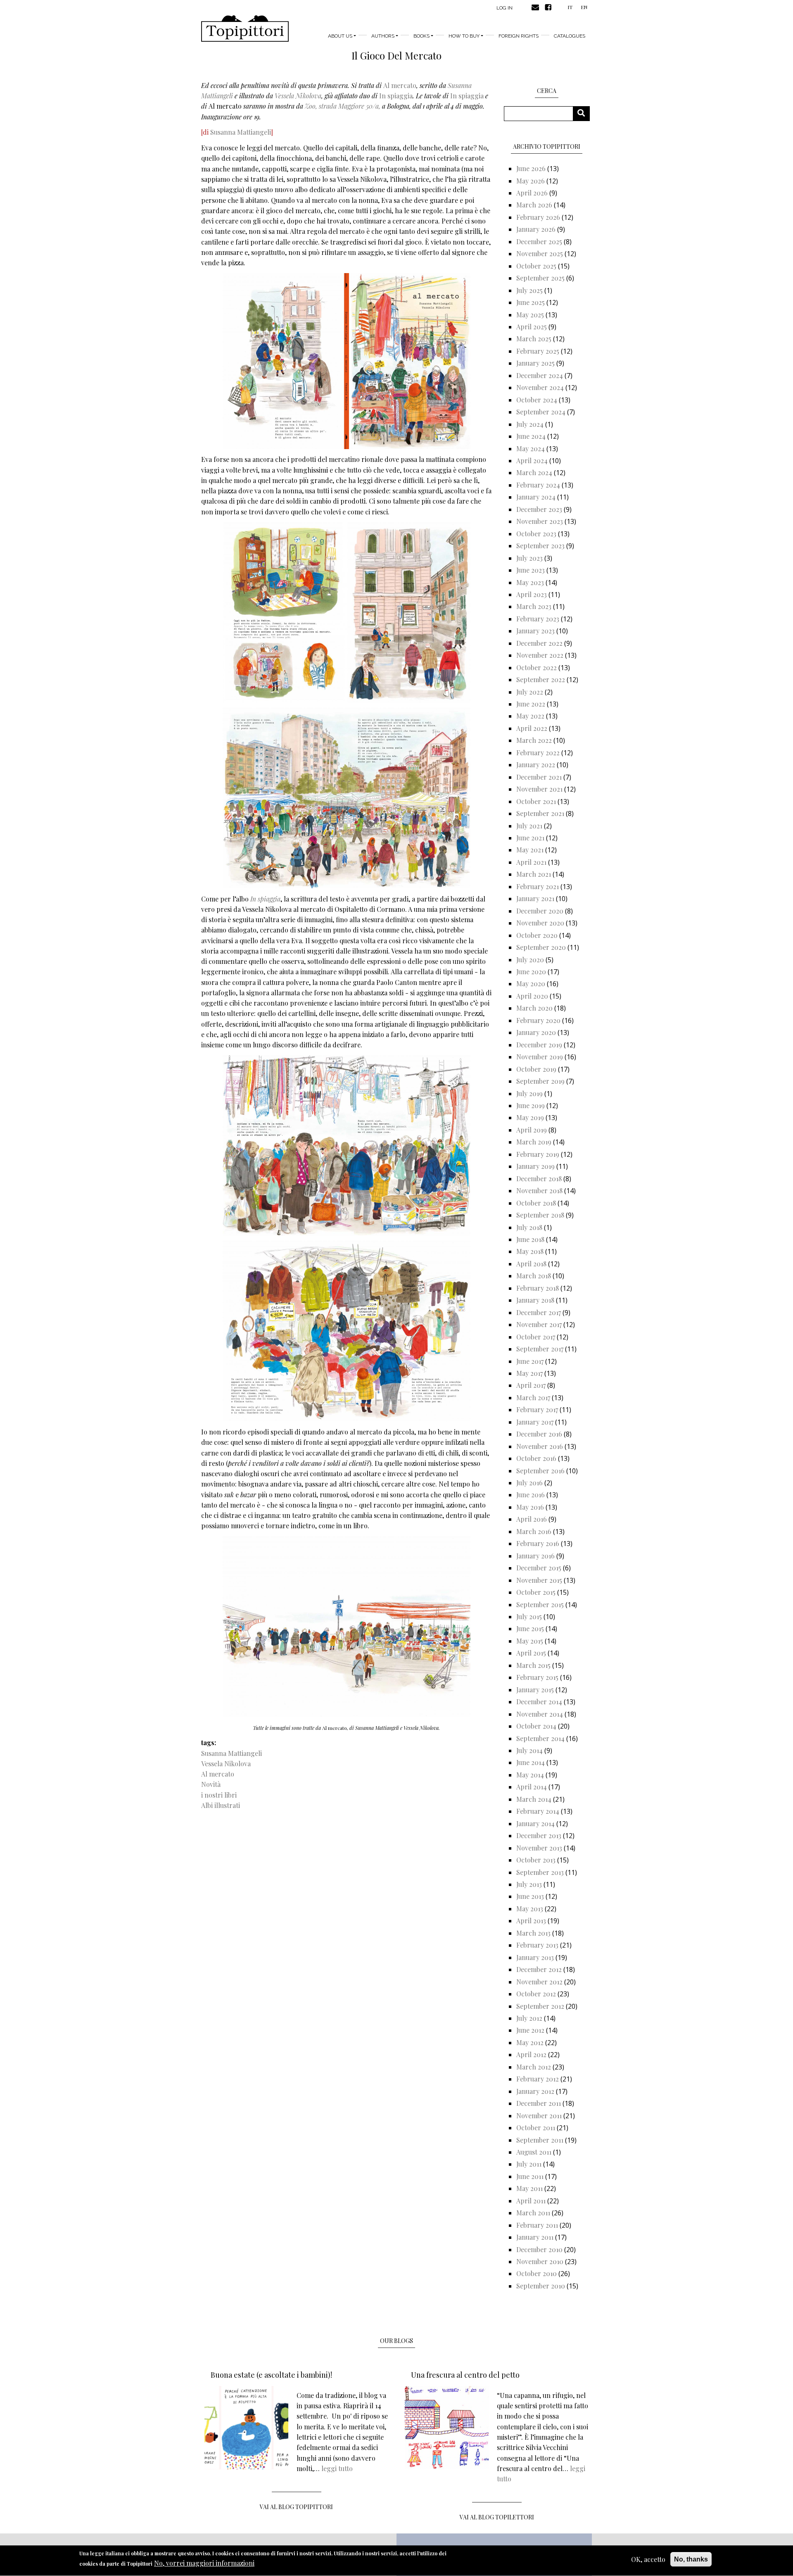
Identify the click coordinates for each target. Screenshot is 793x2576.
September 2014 (540, 1738)
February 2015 (537, 1677)
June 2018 (530, 1239)
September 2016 (540, 1471)
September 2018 (540, 1215)
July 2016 (529, 1483)
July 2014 (529, 1750)
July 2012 (529, 2018)
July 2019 (529, 1093)
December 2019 (539, 1045)
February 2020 (538, 1020)
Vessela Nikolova (298, 96)
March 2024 (534, 472)
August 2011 (534, 2152)
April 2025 (532, 327)
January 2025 (535, 363)
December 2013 (539, 1835)
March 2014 (534, 1799)
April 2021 (531, 862)
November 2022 (540, 655)
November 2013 (539, 1848)
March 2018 (534, 1276)
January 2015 (535, 1690)
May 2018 (530, 1251)
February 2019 (538, 1154)
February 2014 (538, 1811)
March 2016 (534, 1531)
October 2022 (537, 667)
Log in (505, 8)
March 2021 (534, 874)
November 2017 (539, 1324)
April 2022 (532, 728)
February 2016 (538, 1543)
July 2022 (530, 692)
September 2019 (540, 1081)
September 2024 (541, 412)
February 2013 (537, 1945)
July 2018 (529, 1227)
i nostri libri (219, 1795)
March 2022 (534, 740)
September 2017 (540, 1349)
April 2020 (532, 996)
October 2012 (536, 1994)
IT (570, 7)
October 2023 (536, 534)
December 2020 (540, 911)
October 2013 (536, 1860)
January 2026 (536, 229)
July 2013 (529, 1884)
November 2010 (540, 2261)
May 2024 (531, 448)
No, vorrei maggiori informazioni (204, 2563)
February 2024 (538, 485)
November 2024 (540, 387)
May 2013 (530, 1909)
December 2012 (539, 1969)
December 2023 (539, 509)
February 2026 (538, 217)
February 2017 (537, 1409)
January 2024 (536, 497)
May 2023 (530, 582)
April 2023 (532, 594)
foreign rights (519, 36)
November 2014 (540, 1714)
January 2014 (535, 1823)
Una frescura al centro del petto (465, 2375)
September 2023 (540, 546)
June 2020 (531, 972)
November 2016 (540, 1446)
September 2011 (540, 2140)
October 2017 (536, 1337)
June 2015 (530, 1628)
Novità (211, 1784)
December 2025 (539, 241)
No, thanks (691, 2559)
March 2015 (533, 1665)
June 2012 (530, 2030)
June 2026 (531, 168)
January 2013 (535, 1957)
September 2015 (540, 1604)
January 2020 (536, 1032)
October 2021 (536, 801)
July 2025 (529, 290)
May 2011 (529, 2188)
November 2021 (539, 789)
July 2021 (529, 826)
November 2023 (540, 521)
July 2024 (530, 424)
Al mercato (400, 85)
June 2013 (530, 1896)
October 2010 (537, 2273)
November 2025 (540, 253)
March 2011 (533, 2213)
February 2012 (538, 2079)
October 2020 (537, 935)
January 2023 (535, 631)
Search (584, 113)
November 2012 (539, 1982)
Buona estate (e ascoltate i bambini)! (271, 2375)
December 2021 (539, 777)
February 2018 (538, 1288)
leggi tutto (337, 2468)
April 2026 (532, 193)
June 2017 (530, 1361)
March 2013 (533, 1933)
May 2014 (530, 1775)
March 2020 (534, 1008)
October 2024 (537, 400)
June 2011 (530, 2176)
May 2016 (530, 1507)
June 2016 (531, 1495)
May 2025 (530, 315)
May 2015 (530, 1641)
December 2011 (539, 2103)
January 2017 (535, 1422)
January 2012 (535, 2091)
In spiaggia (396, 96)
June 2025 (531, 302)
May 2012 (530, 2042)
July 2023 (529, 558)
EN (584, 7)
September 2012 (540, 2006)
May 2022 (530, 716)
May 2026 (531, 181)
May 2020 (531, 984)
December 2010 (539, 2249)
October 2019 (536, 1069)
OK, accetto (648, 2559)
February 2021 (538, 886)
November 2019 (540, 1057)
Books (421, 36)
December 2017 (539, 1312)
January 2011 (535, 2237)
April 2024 (532, 460)
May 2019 (530, 1117)
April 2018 (531, 1264)
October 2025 (536, 266)
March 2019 (534, 1142)
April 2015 (531, 1653)
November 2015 (539, 1580)
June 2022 (531, 704)
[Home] (245, 29)
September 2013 (540, 1872)
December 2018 (539, 1179)
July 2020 (530, 960)
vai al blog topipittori (296, 2507)
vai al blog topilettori (497, 2517)
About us (340, 36)
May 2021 (530, 850)
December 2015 (539, 1568)
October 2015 (536, 1592)
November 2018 (539, 1190)
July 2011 (529, 2164)
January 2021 (535, 898)
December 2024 (540, 375)
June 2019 (531, 1105)
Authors (383, 36)
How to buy (464, 36)
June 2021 (530, 838)
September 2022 (541, 679)
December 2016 (539, 1434)
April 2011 (531, 2201)
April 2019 (532, 1130)
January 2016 (535, 1556)
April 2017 (531, 1385)
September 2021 (540, 813)
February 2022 (538, 753)
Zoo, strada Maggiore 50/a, (343, 106)
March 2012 (534, 2067)
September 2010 (541, 2286)
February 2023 (538, 619)
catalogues (570, 36)
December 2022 (539, 643)
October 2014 (536, 1726)
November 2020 (540, 923)
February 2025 (538, 351)
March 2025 (534, 339)
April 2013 (531, 1921)
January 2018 (535, 1300)
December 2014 (539, 1702)
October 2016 (536, 1458)
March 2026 (534, 205)
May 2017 (529, 1373)
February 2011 (537, 2225)
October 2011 (536, 2128)
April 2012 (531, 2054)
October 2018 (536, 1203)
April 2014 (532, 1787)
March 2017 (533, 1397)
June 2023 (531, 570)
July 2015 (529, 1616)
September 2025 (540, 278)
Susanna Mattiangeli (241, 132)
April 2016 (532, 1519)
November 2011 (539, 2116)
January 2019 (535, 1166)
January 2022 (536, 765)
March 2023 (534, 606)
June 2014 (531, 1762)
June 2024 (531, 436)
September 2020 (541, 947)
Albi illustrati (221, 1805)
